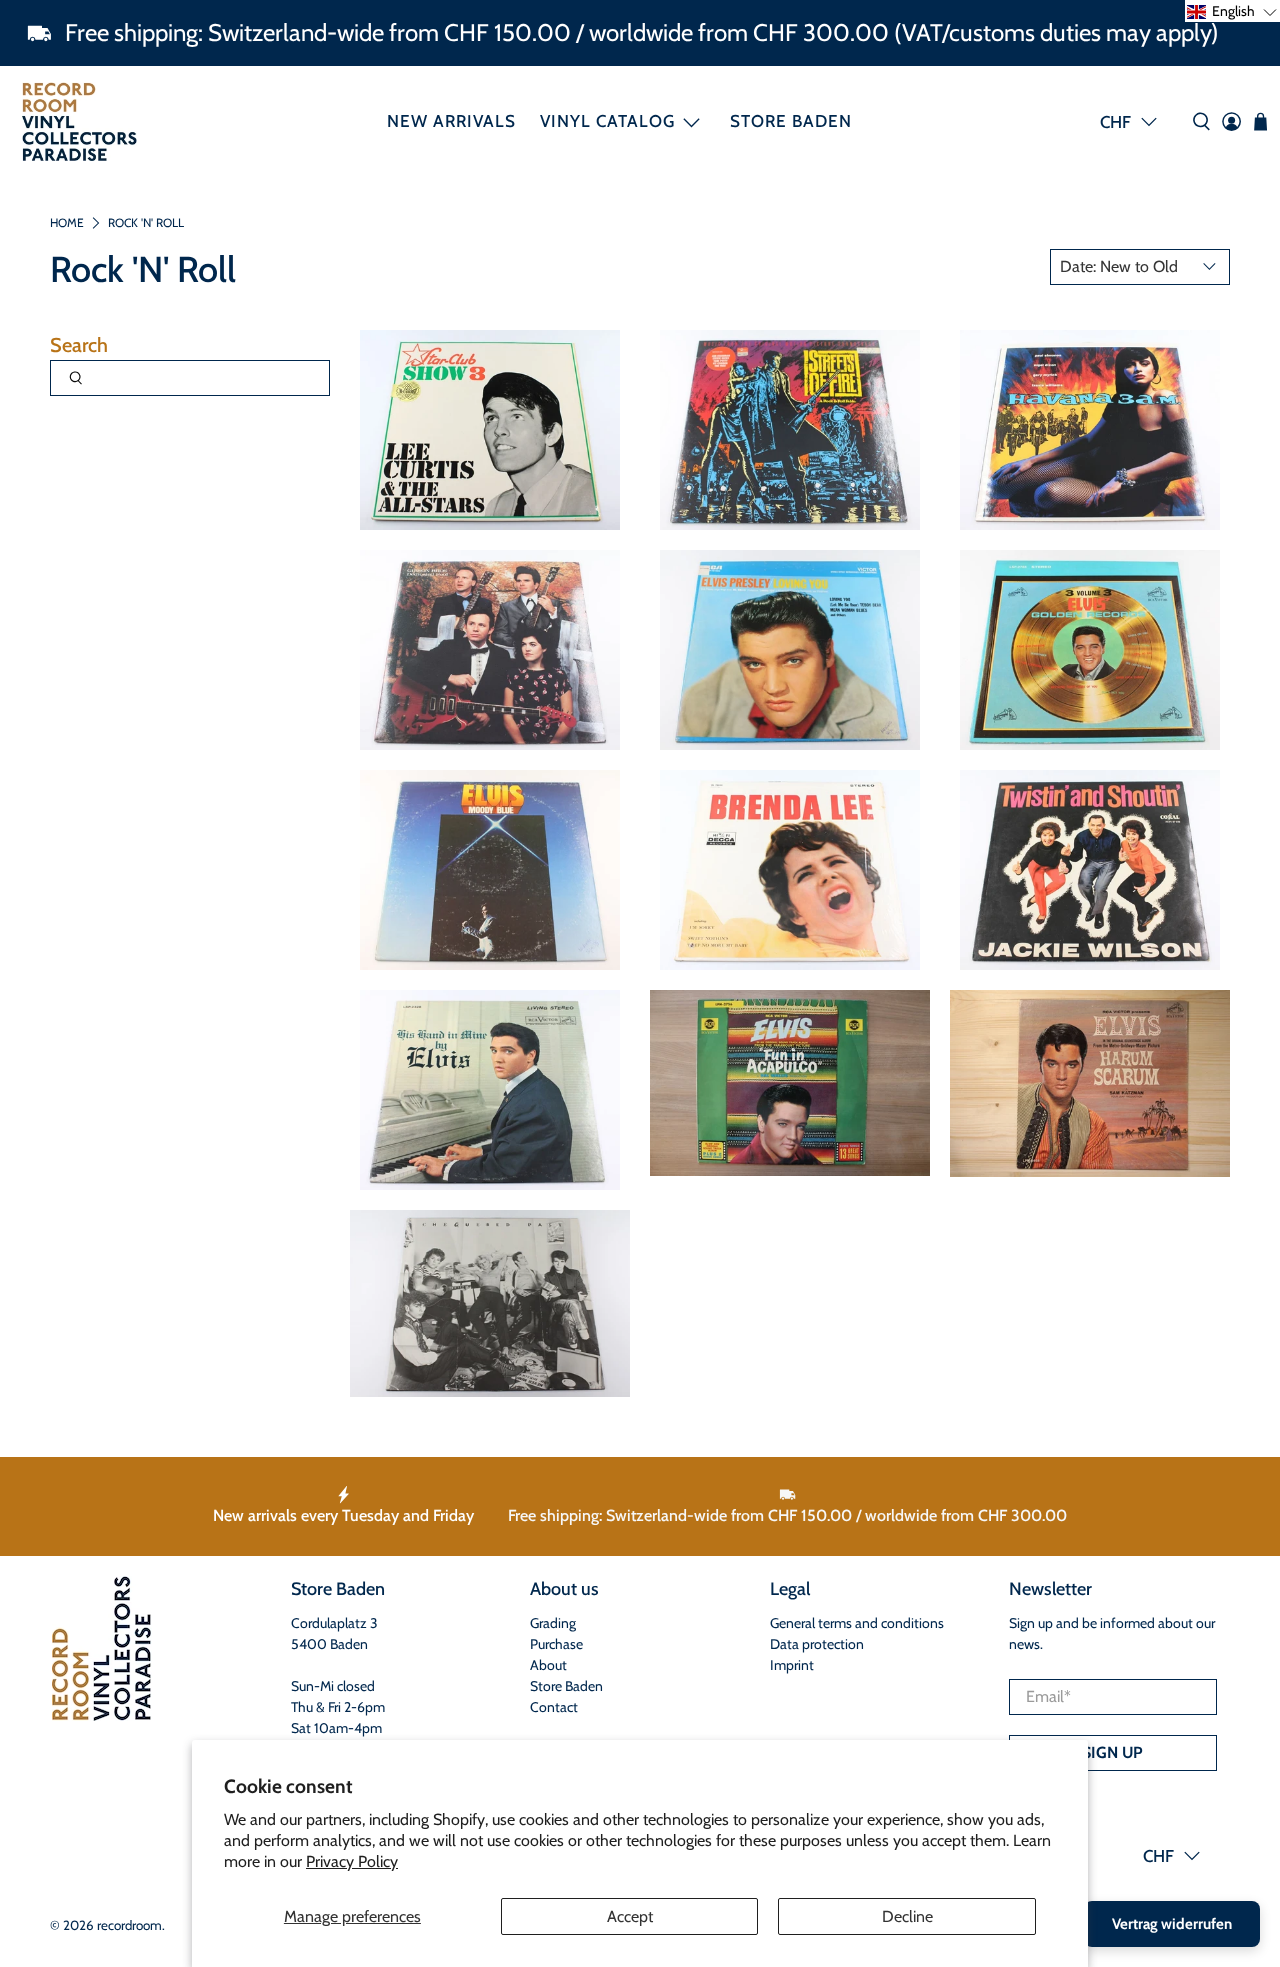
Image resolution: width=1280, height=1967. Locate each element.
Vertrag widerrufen (1172, 1924)
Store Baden (791, 121)
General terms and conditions (857, 1623)
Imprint (792, 1665)
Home (67, 223)
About (548, 1665)
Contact (554, 1707)
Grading (553, 1623)
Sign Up (1112, 1752)
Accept (630, 1916)
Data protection (817, 1644)
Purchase (556, 1644)
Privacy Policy (352, 1861)
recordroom (129, 1925)
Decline (907, 1916)
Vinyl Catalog (607, 121)
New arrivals (451, 121)
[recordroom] (79, 121)
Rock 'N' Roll (146, 223)
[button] (1232, 11)
